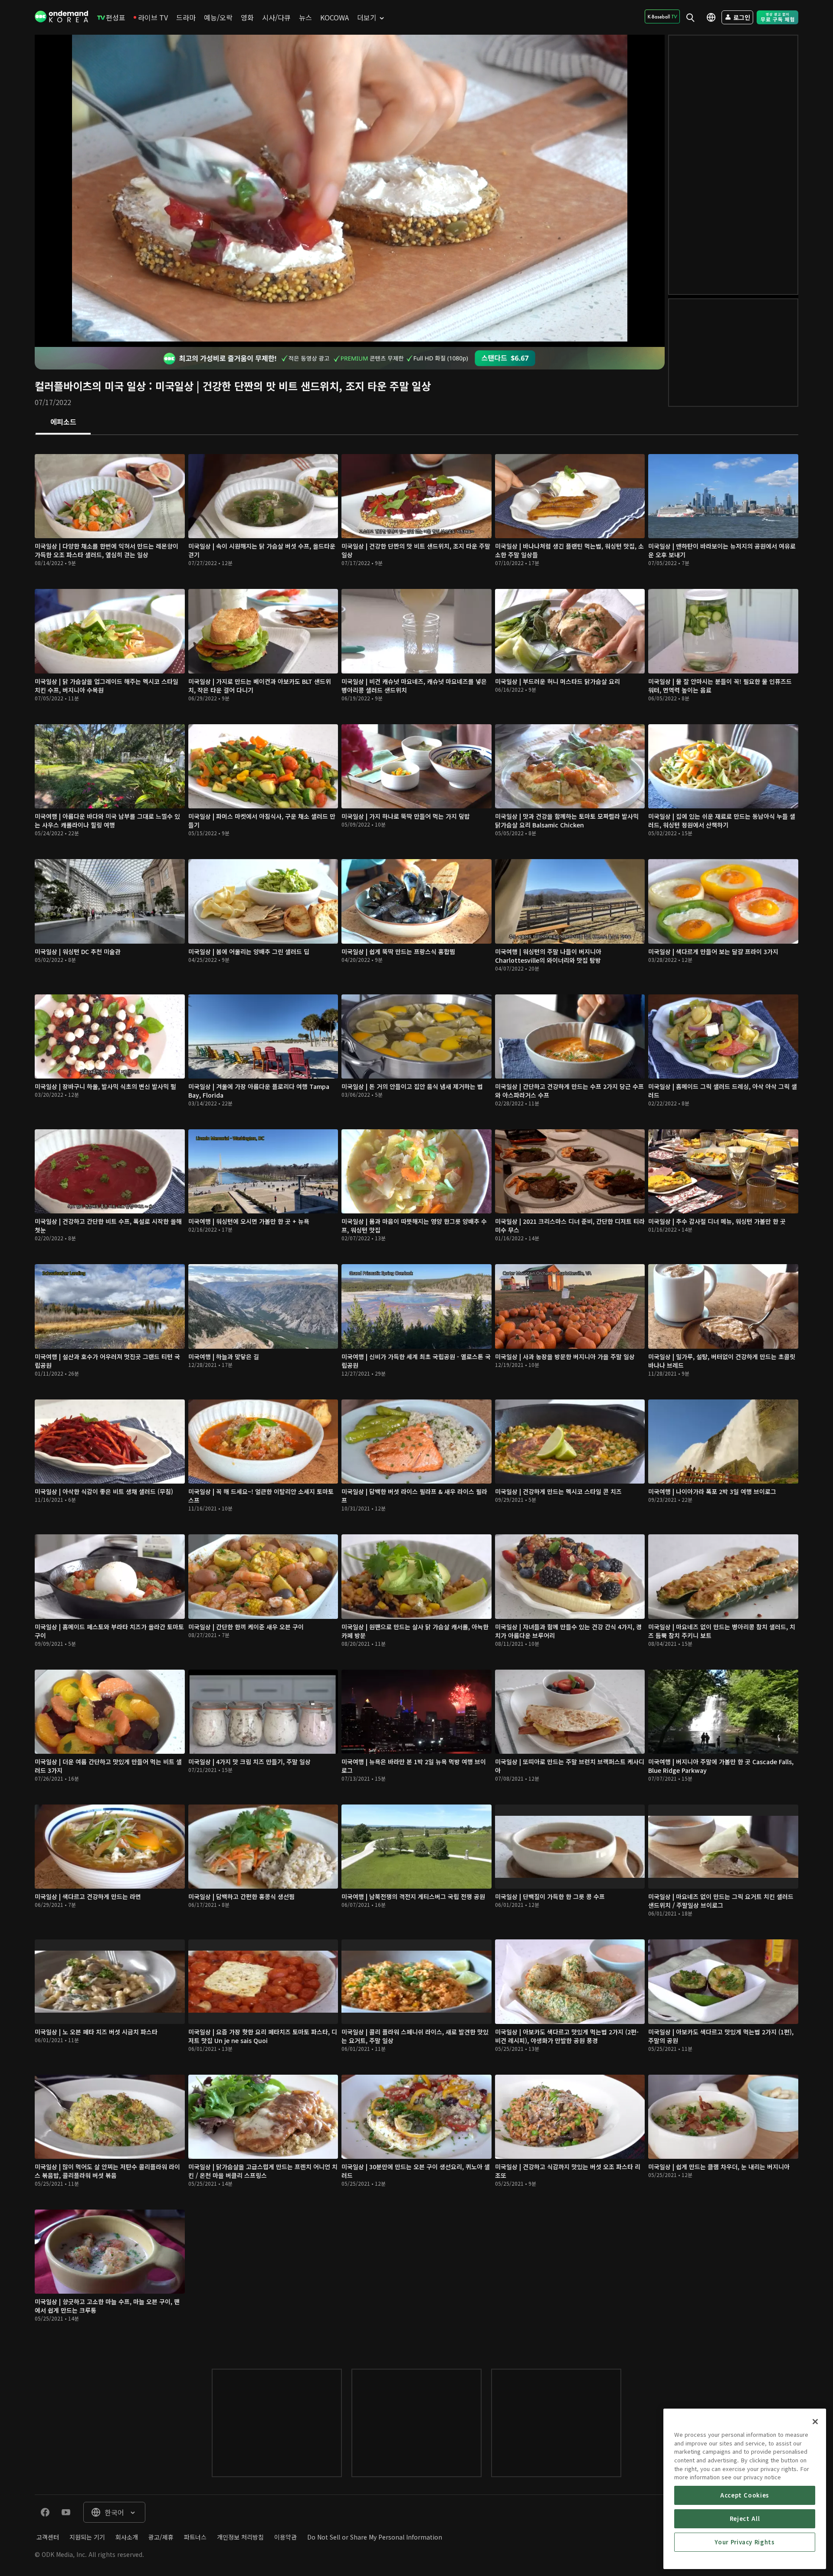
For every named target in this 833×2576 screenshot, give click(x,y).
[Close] (815, 2422)
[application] (350, 191)
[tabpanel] (416, 1393)
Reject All (745, 2519)
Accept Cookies (745, 2495)
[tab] (63, 422)
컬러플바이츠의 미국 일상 (90, 386)
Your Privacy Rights (744, 2542)
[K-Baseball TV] (662, 16)
